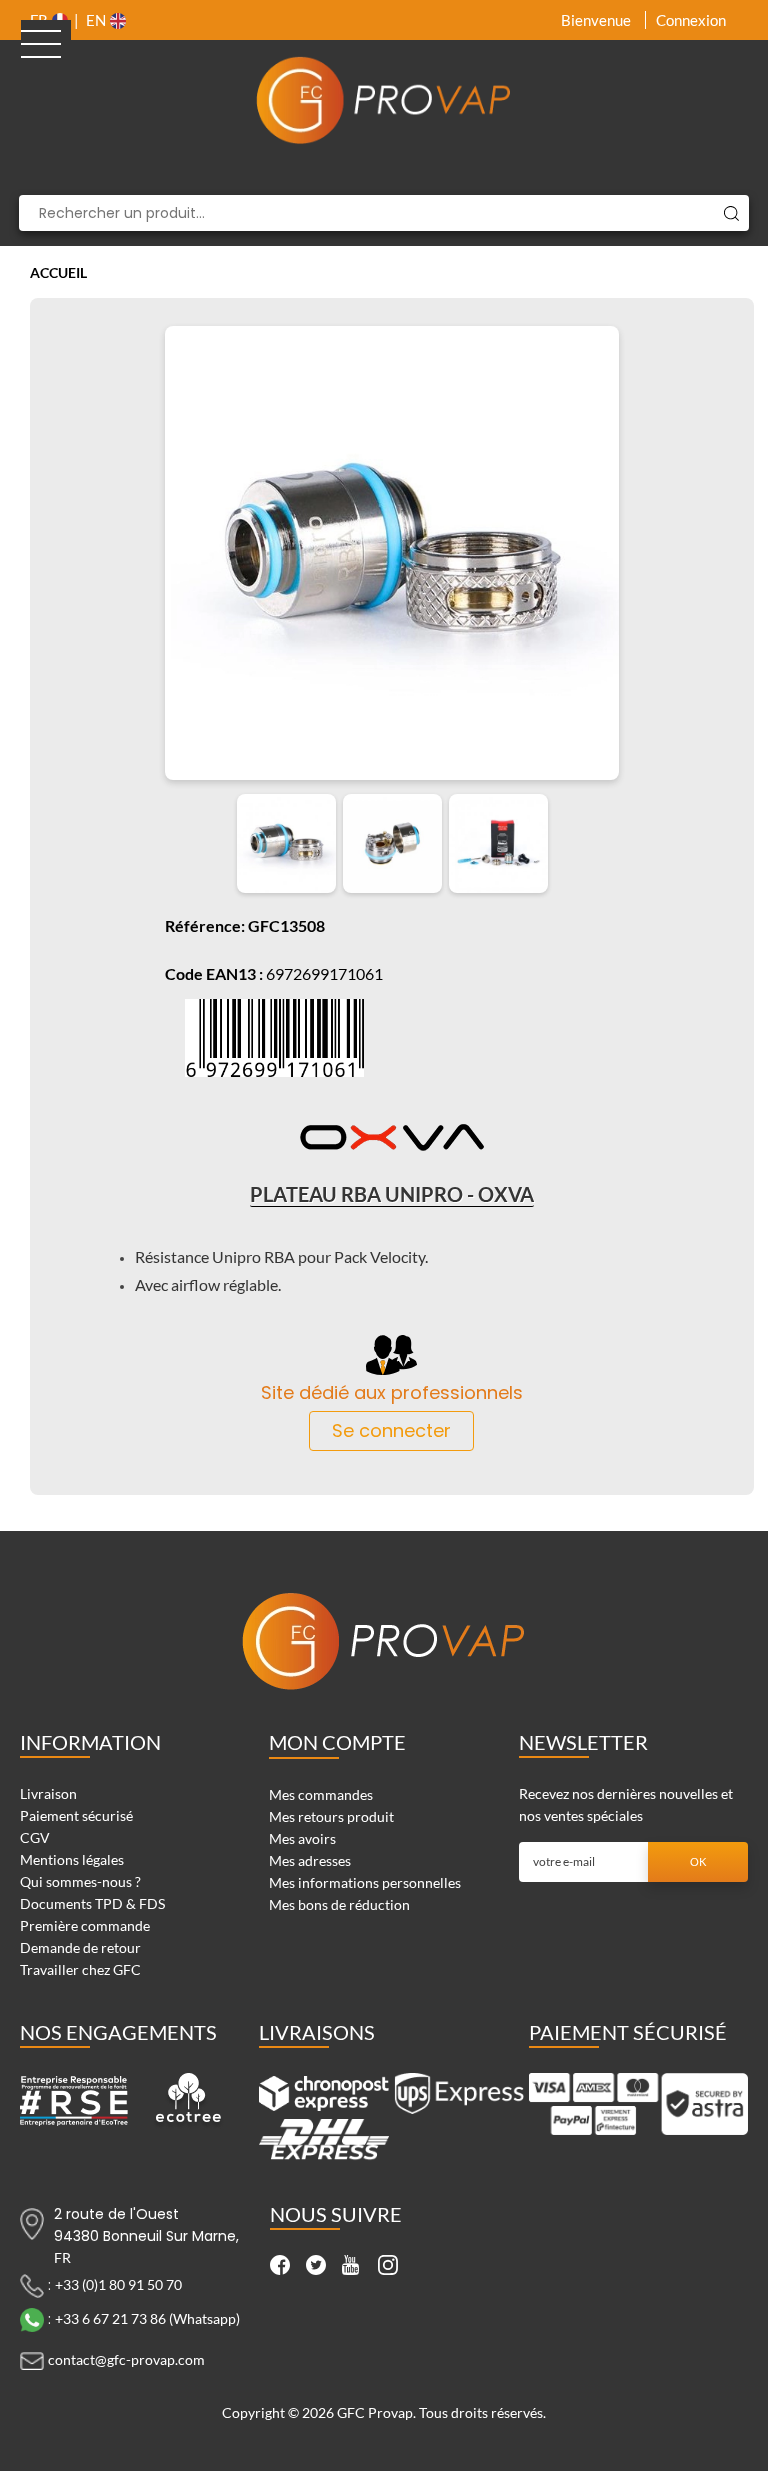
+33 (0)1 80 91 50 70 (118, 2284)
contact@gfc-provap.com (126, 2359)
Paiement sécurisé (76, 1815)
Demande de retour (80, 1947)
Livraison (48, 1793)
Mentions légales (72, 1859)
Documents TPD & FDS (92, 1903)
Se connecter (391, 1430)
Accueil (58, 272)
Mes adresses (310, 1860)
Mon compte (337, 1742)
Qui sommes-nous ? (80, 1881)
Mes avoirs (302, 1838)
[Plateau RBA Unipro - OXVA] (286, 843)
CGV (35, 1837)
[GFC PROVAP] (384, 100)
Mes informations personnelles (365, 1882)
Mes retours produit (331, 1816)
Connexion (691, 20)
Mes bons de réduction (339, 1904)
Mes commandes (321, 1794)
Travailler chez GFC (80, 1969)
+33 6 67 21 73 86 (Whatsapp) (147, 2318)
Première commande (85, 1925)
